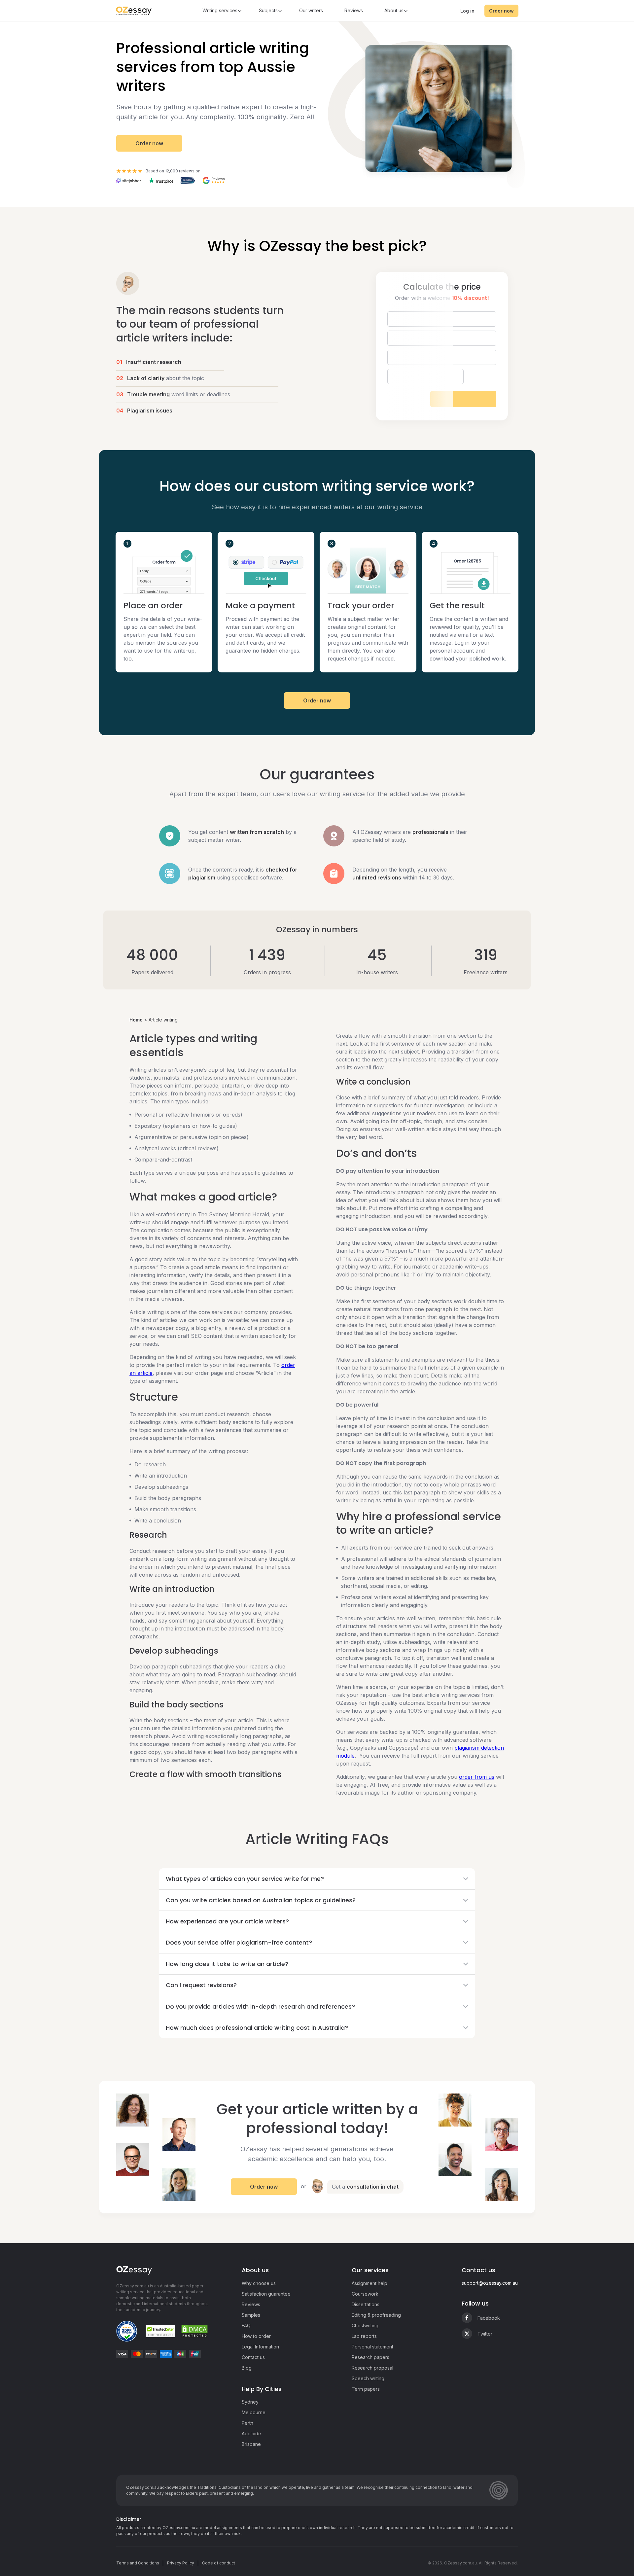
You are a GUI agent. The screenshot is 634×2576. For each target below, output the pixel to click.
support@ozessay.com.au (490, 2283)
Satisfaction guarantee (266, 2294)
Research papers (370, 2357)
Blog (247, 2368)
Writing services (220, 10)
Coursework (365, 2294)
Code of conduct (219, 2563)
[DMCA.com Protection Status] (194, 2331)
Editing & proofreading (376, 2315)
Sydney (250, 2402)
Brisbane (251, 2444)
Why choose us (259, 2283)
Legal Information (260, 2347)
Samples (251, 2315)
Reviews (354, 10)
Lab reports (364, 2336)
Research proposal (372, 2368)
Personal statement (372, 2347)
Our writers (311, 10)
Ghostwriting (365, 2326)
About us (394, 10)
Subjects (268, 10)
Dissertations (366, 2304)
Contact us (253, 2357)
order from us (477, 1777)
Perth (247, 2423)
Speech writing (368, 2378)
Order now (501, 11)
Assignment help (370, 2283)
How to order (256, 2336)
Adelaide (251, 2433)
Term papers (366, 2389)
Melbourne (254, 2412)
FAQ (246, 2326)
